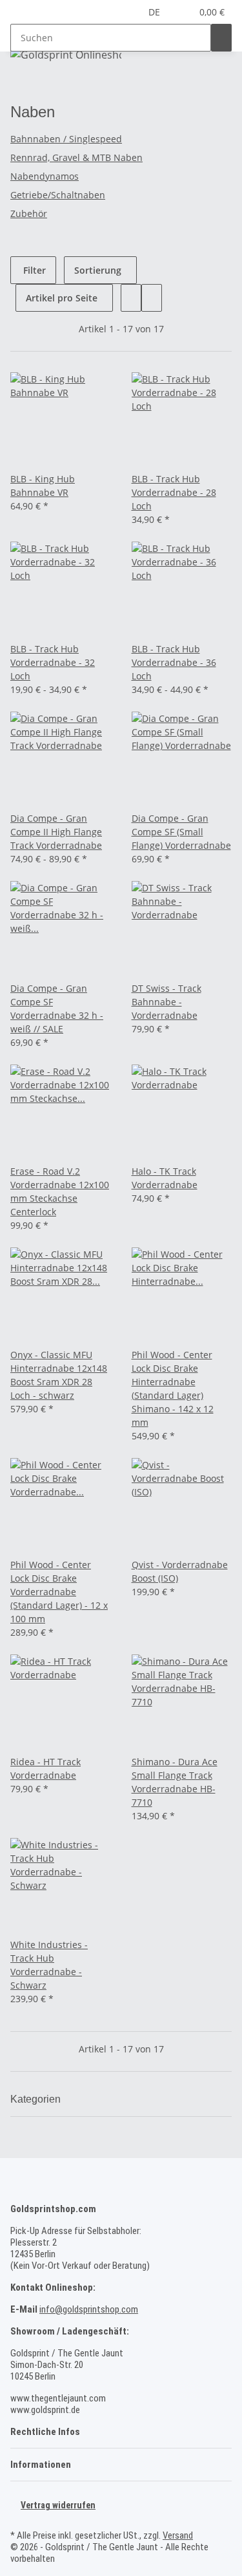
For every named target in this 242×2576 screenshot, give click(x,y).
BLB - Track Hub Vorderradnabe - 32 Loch (53, 662)
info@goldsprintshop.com (89, 2309)
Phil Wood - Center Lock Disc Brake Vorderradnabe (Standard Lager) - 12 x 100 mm (59, 1592)
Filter (33, 270)
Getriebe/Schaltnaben (58, 195)
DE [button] (156, 12)
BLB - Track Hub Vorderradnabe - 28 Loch (174, 492)
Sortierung (98, 270)
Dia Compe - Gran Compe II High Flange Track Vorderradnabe (56, 832)
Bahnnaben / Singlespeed (66, 139)
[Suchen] (221, 38)
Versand (178, 2535)
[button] (182, 12)
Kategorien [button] (37, 2099)
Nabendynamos (45, 176)
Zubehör (29, 213)
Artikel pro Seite (62, 298)
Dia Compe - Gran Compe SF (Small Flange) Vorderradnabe (181, 832)
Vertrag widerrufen (58, 2505)
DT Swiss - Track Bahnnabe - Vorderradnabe (166, 1002)
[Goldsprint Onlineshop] (66, 54)
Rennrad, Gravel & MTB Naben (76, 157)
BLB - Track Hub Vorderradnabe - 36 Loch (174, 662)
